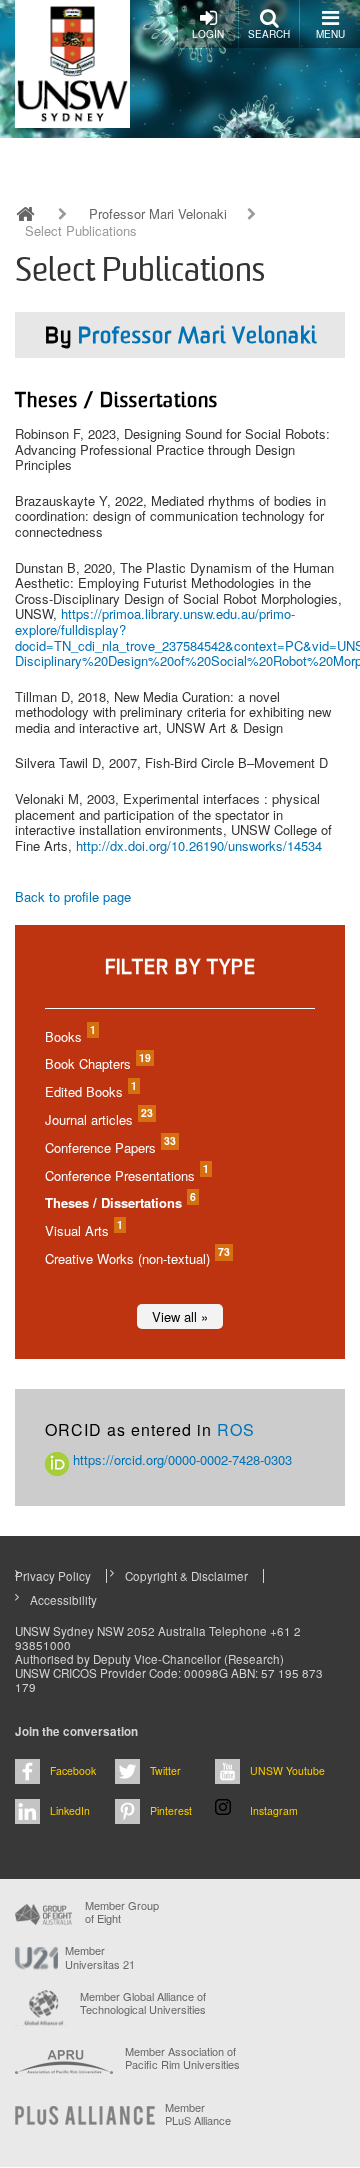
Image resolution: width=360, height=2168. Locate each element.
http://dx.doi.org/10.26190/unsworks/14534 (199, 845)
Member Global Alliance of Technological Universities (143, 2003)
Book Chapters (97, 1063)
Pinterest (171, 1810)
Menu (330, 34)
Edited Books (90, 1091)
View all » (180, 1316)
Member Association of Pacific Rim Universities (182, 2058)
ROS (236, 1429)
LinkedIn (70, 1810)
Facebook (73, 1770)
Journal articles (98, 1119)
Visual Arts (83, 1230)
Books (69, 1036)
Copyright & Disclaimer (186, 1576)
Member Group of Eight (122, 1912)
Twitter (165, 1770)
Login (208, 34)
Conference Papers (109, 1147)
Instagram (274, 1810)
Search (269, 34)
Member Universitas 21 (100, 1957)
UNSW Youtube (287, 1770)
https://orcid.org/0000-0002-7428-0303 (180, 1459)
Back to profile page (73, 896)
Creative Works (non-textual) (136, 1258)
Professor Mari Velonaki (158, 214)
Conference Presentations (126, 1175)
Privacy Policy (53, 1576)
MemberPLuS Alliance (198, 2114)
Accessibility (63, 1600)
